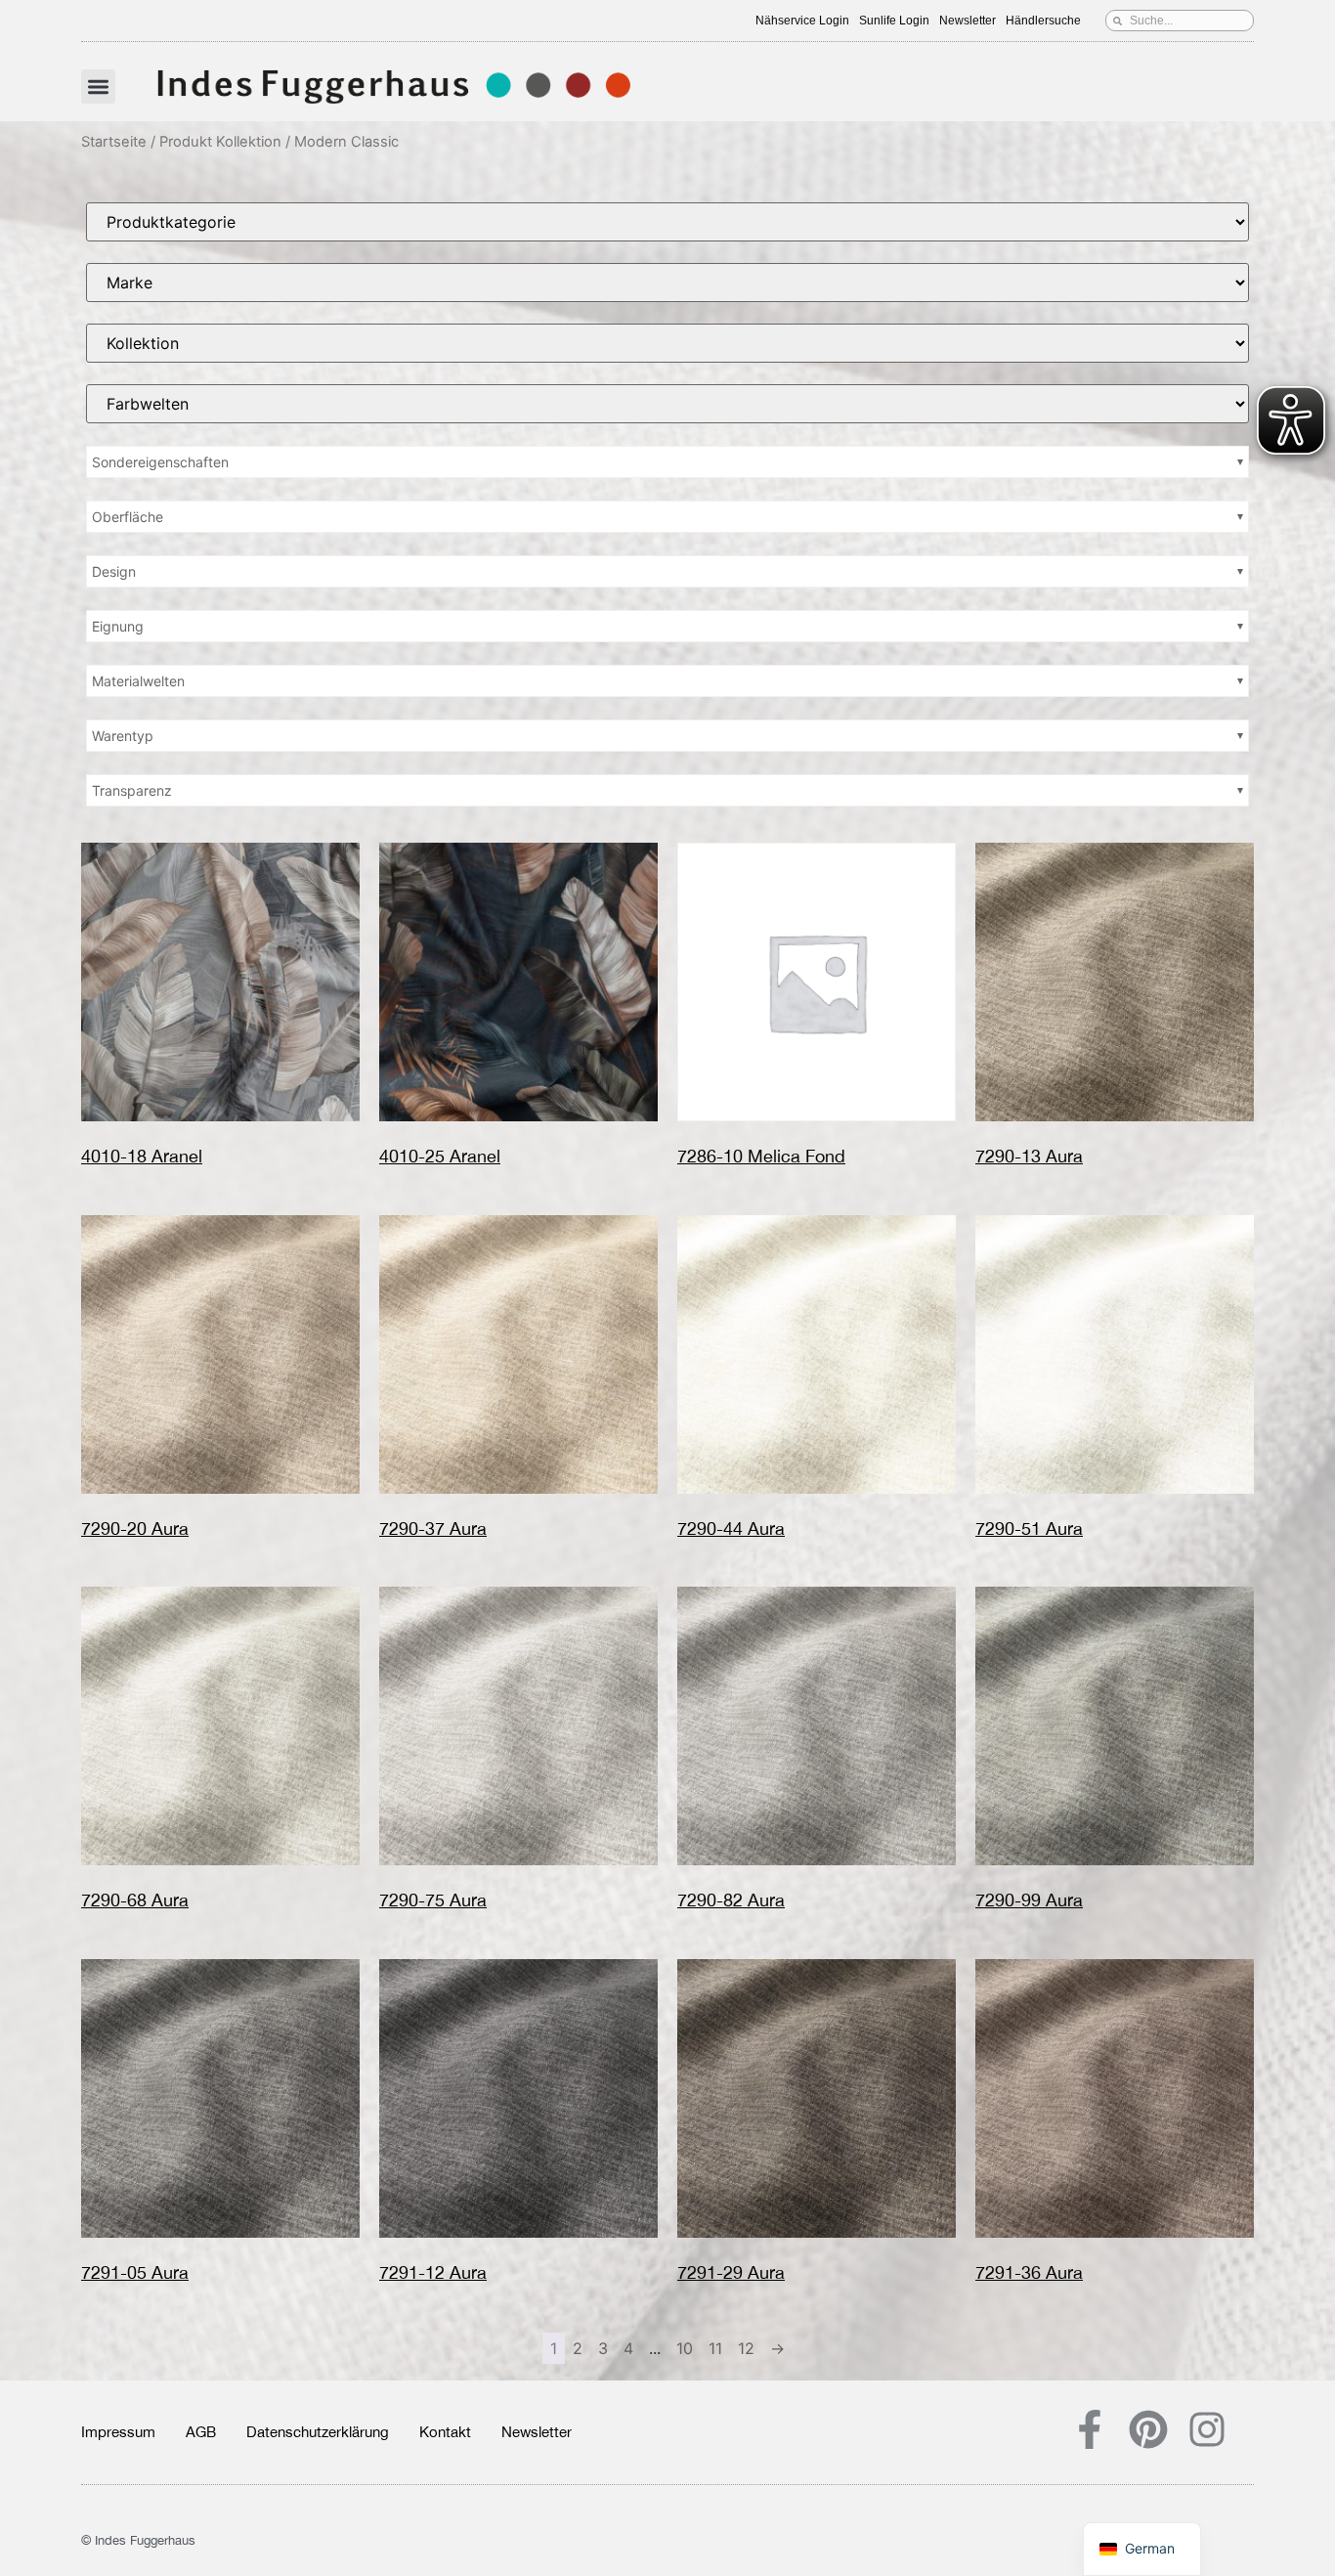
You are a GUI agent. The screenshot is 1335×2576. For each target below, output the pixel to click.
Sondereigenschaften (160, 462)
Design (114, 571)
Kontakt (445, 2432)
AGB (201, 2432)
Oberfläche (128, 517)
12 (746, 2348)
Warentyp (123, 736)
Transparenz (132, 790)
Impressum (118, 2432)
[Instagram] (1207, 2429)
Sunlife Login (894, 21)
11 (715, 2348)
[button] (98, 87)
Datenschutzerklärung (318, 2432)
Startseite (114, 142)
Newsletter (968, 21)
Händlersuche (1043, 21)
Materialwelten (138, 681)
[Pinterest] (1148, 2429)
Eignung (118, 626)
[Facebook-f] (1090, 2429)
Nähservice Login (802, 21)
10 (685, 2348)
